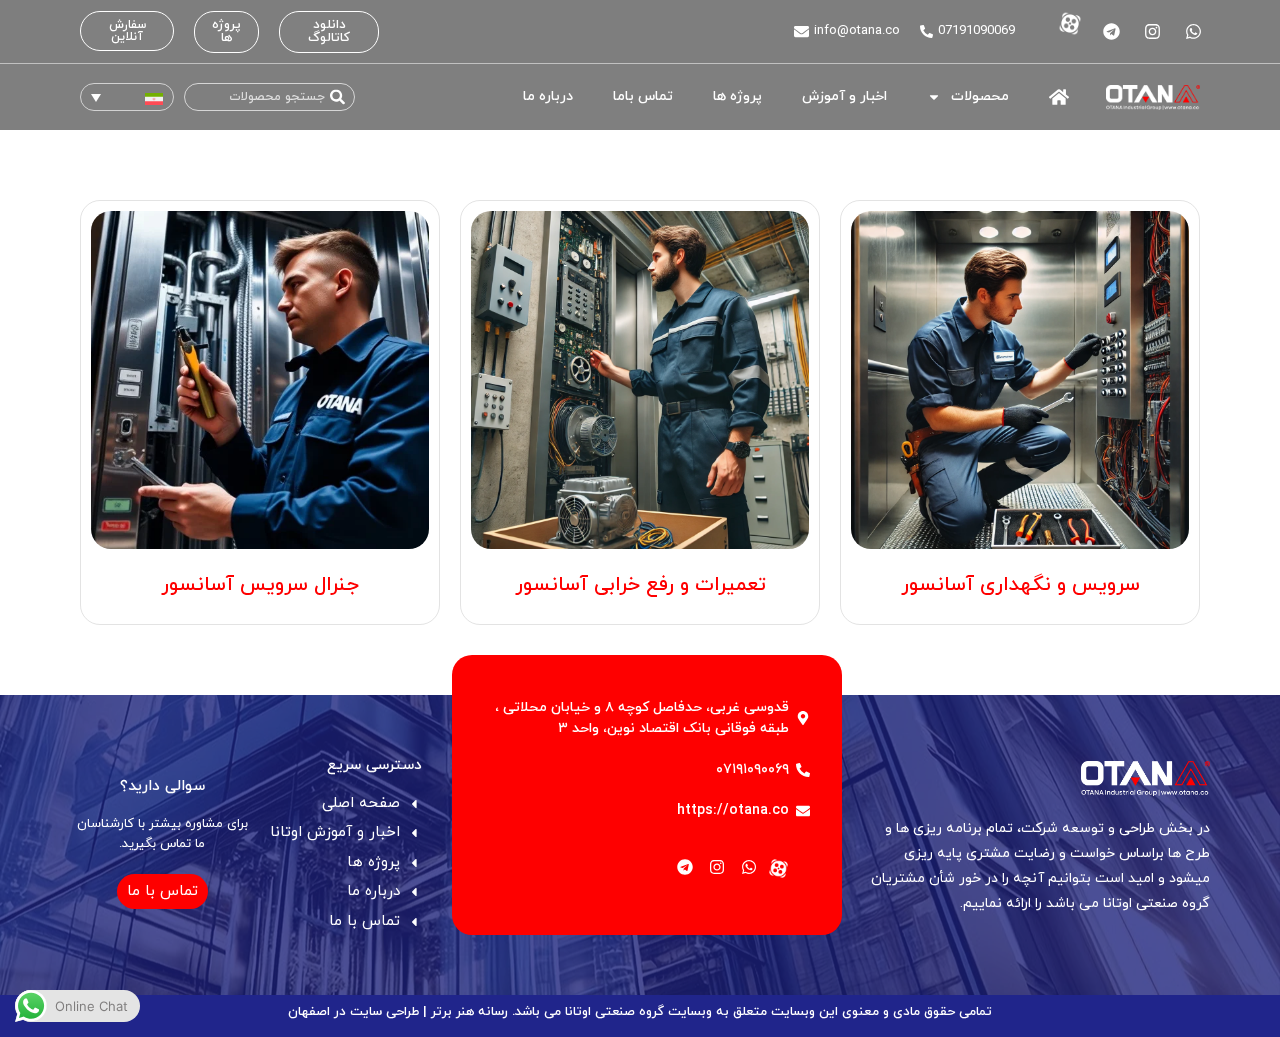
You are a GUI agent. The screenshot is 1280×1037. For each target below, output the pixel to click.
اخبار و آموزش (844, 96)
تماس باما (643, 96)
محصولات (980, 96)
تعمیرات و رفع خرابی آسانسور (640, 585)
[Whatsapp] (1193, 32)
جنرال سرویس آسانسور (260, 585)
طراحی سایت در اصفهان (353, 1012)
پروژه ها (737, 96)
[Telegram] (1111, 32)
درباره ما (548, 96)
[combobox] (269, 97)
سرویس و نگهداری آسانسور (1020, 585)
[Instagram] (1152, 32)
